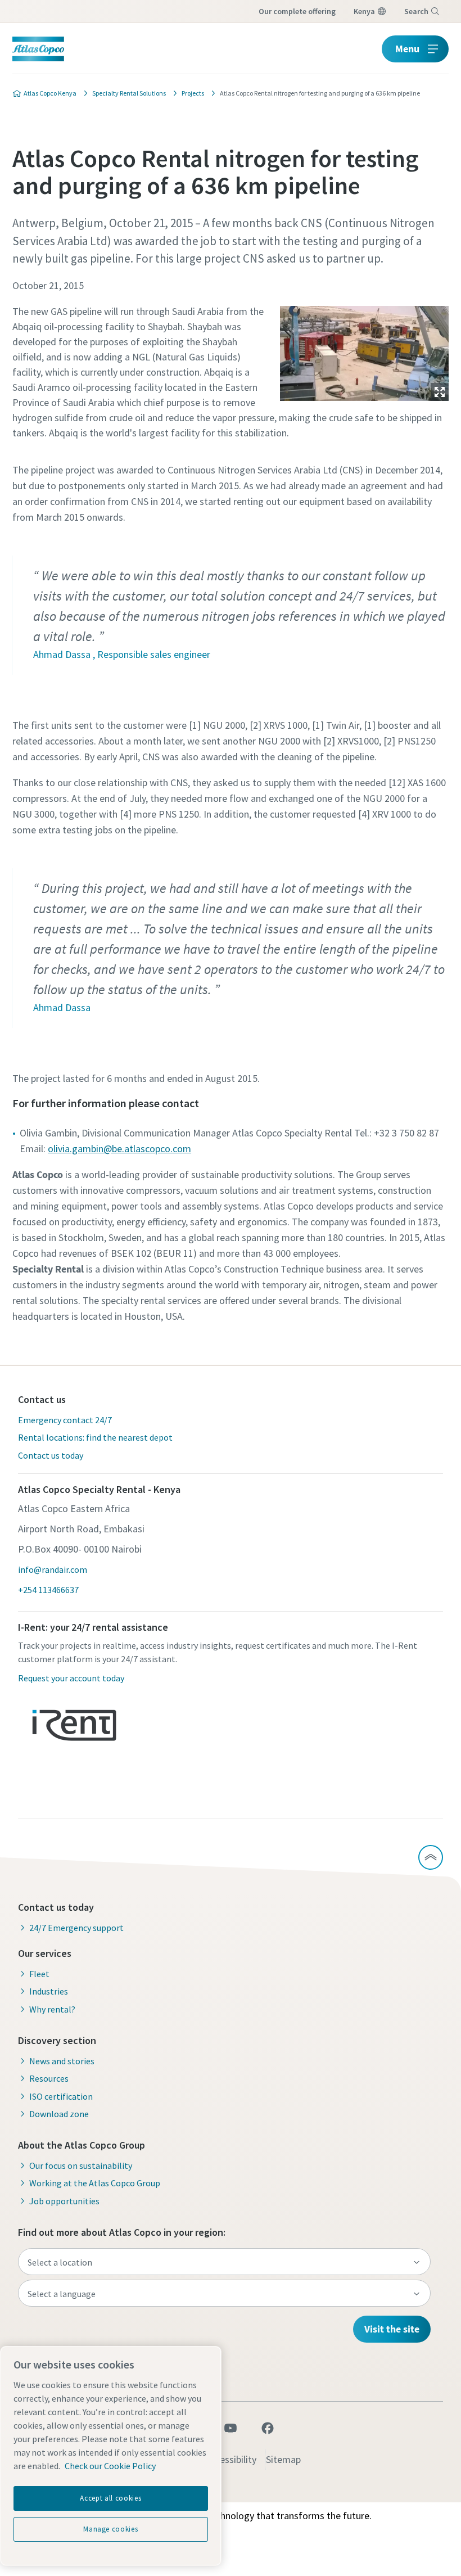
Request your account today (71, 1678)
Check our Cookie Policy (110, 2466)
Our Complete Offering (297, 11)
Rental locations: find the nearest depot (95, 1437)
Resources (49, 2078)
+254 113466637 (48, 1590)
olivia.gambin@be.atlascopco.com (119, 1149)
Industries (49, 1991)
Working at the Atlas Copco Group (95, 2183)
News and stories (62, 2061)
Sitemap (283, 2459)
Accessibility (231, 2459)
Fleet (39, 1974)
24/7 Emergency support (76, 1928)
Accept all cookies (110, 2498)
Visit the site (392, 2329)
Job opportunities (64, 2201)
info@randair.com (53, 1569)
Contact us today (51, 1455)
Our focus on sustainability (81, 2166)
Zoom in (440, 392)
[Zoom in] (364, 351)
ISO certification (61, 2096)
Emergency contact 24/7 (65, 1420)
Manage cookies (110, 2529)
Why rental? (52, 2009)
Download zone (59, 2114)
